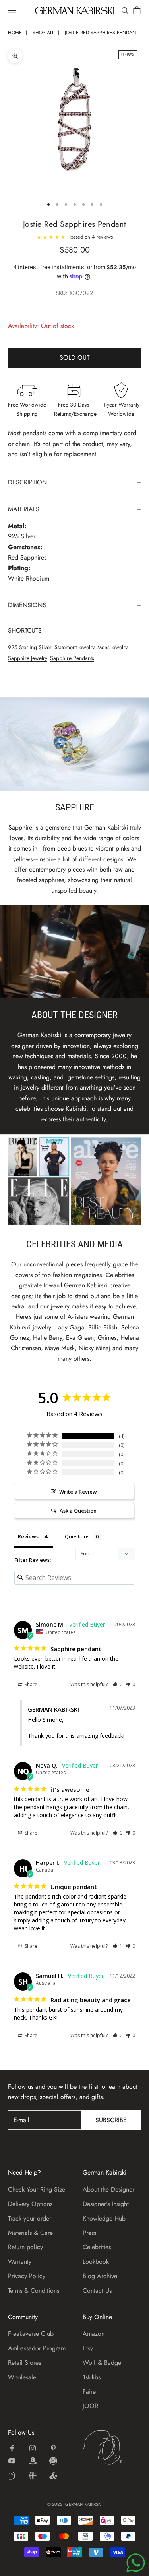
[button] (117, 1684)
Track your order (30, 2218)
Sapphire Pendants (72, 658)
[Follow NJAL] (33, 2476)
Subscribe (111, 2120)
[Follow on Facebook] (12, 2448)
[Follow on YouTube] (12, 2461)
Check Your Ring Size (37, 2189)
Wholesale (22, 2377)
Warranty (20, 2262)
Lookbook (96, 2262)
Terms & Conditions (34, 2291)
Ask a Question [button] (78, 1511)
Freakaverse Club (31, 2334)
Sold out (74, 358)
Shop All (43, 33)
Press (89, 2233)
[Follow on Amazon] (33, 2461)
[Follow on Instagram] (33, 2448)
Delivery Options (30, 2204)
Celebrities (97, 2247)
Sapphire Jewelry (28, 658)
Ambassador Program (37, 2348)
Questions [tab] (77, 1536)
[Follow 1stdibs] (12, 2476)
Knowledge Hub (104, 2218)
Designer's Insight (106, 2204)
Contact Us (97, 2291)
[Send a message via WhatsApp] (136, 2563)
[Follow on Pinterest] (53, 2448)
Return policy (25, 2247)
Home (15, 33)
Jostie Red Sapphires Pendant (102, 33)
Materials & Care (30, 2233)
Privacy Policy (27, 2276)
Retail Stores (24, 2363)
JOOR (90, 2406)
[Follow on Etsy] (53, 2461)
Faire (89, 2392)
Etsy (88, 2348)
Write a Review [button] (78, 1492)
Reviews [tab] (28, 1536)
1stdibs (92, 2377)
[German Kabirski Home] (112, 2447)
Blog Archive (100, 2276)
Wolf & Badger (103, 2363)
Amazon (94, 2334)
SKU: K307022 (74, 293)
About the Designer (108, 2189)
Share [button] (30, 1684)
